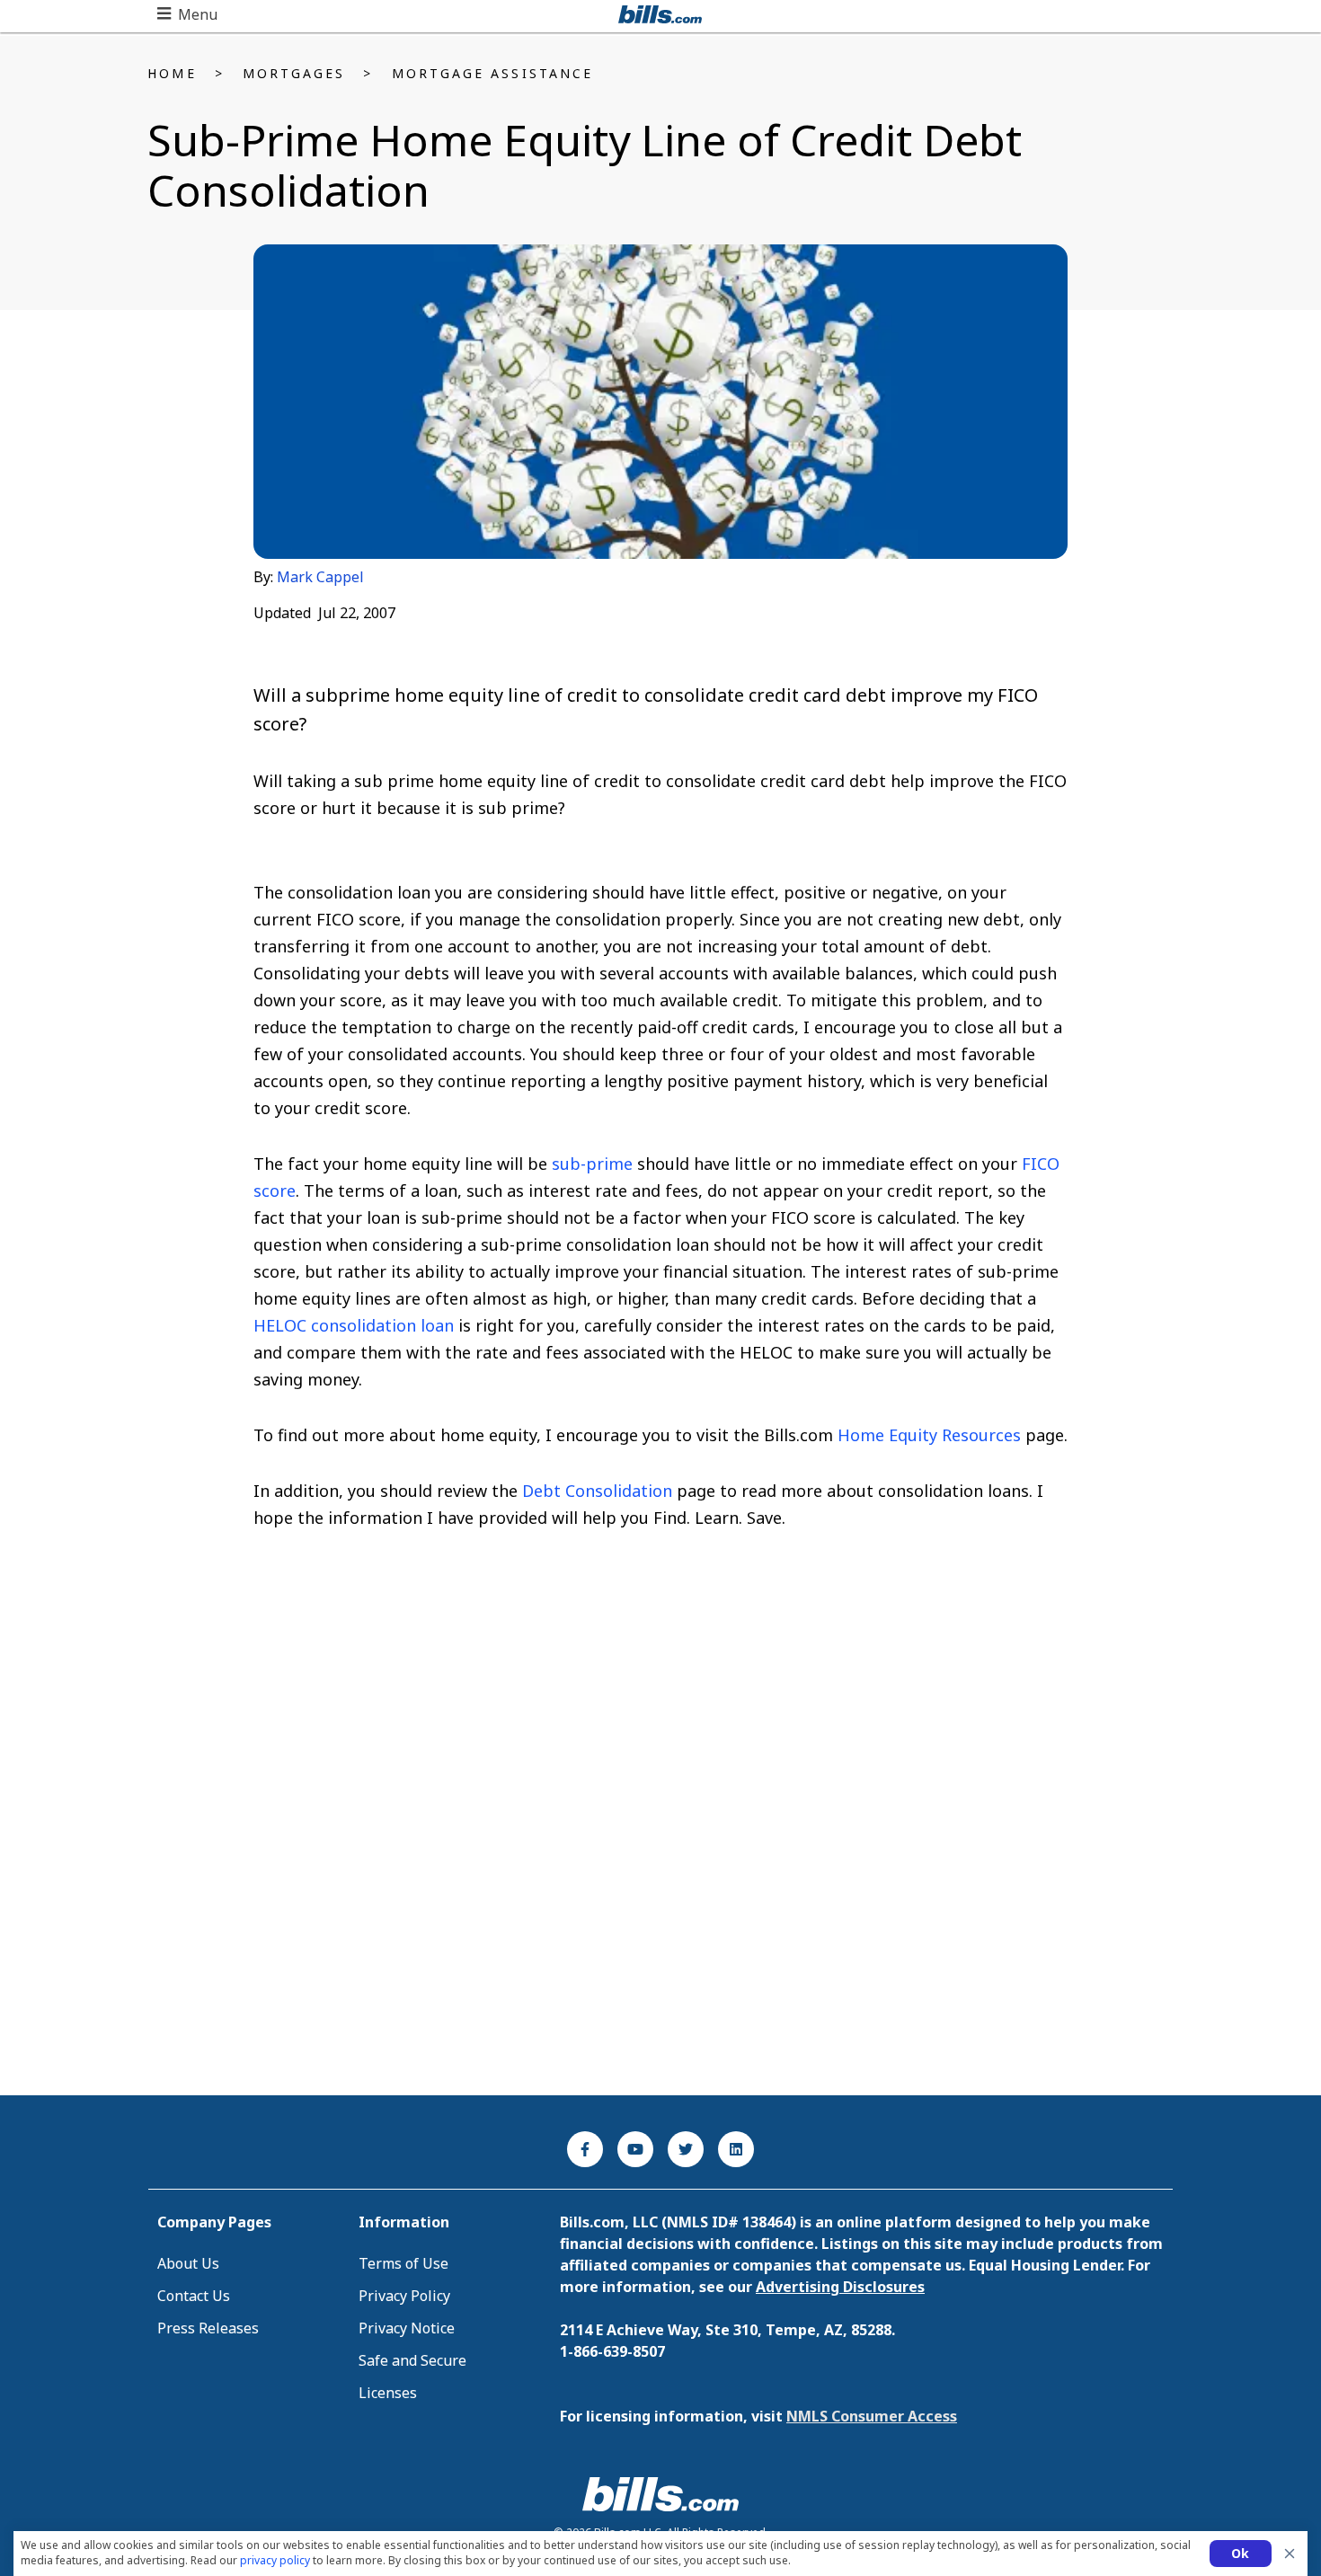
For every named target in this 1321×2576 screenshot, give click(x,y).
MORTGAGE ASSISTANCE (493, 73)
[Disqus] (661, 1842)
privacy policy (275, 2560)
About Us (188, 2263)
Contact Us (194, 2296)
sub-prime (592, 1164)
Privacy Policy (404, 2296)
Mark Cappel (320, 577)
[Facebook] (585, 2149)
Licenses (388, 2393)
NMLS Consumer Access (872, 2416)
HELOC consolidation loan (354, 1325)
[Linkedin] (736, 2149)
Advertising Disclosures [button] (840, 2287)
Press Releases (208, 2328)
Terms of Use (403, 2263)
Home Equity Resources (929, 1435)
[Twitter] (686, 2149)
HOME (172, 73)
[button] (187, 14)
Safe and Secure (412, 2360)
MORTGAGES (294, 73)
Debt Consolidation (597, 1491)
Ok (1241, 2553)
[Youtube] (635, 2149)
